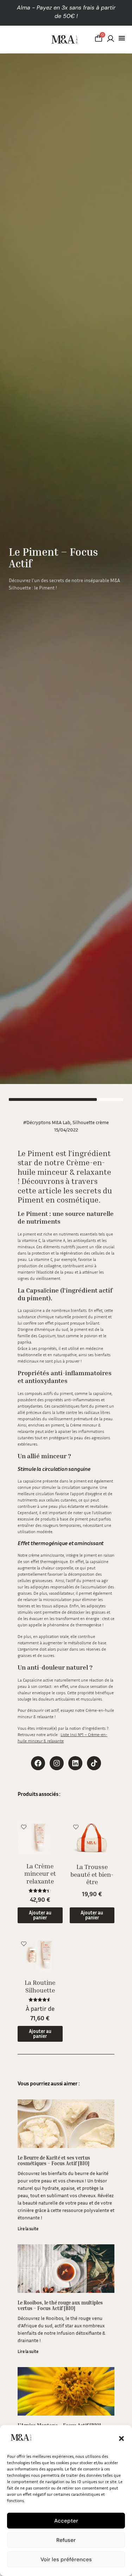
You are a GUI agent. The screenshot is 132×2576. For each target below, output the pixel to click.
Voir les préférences (66, 2559)
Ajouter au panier (40, 2033)
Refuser (66, 2540)
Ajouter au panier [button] (40, 1915)
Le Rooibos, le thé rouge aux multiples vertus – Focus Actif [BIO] (60, 2306)
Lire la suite (28, 2229)
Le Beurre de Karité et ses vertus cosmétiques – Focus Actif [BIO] (54, 2161)
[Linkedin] (75, 1763)
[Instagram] (57, 1763)
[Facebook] (38, 1763)
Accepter (66, 2521)
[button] (121, 2438)
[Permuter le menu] (122, 38)
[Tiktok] (94, 1763)
